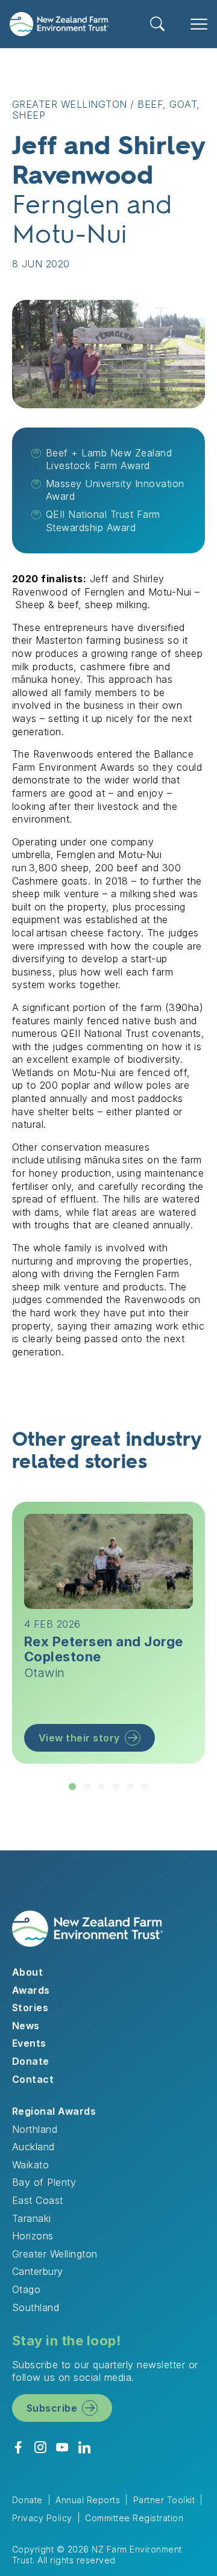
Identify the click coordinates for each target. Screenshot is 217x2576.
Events (29, 2043)
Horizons (33, 2236)
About (27, 1972)
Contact (33, 2079)
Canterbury (38, 2271)
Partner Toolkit (164, 2500)
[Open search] (158, 24)
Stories (30, 2008)
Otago (26, 2289)
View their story (79, 1738)
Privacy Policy (42, 2518)
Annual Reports (88, 2500)
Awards (31, 1990)
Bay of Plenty (44, 2182)
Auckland (33, 2147)
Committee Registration (134, 2518)
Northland (35, 2129)
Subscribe (52, 2408)
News (26, 2026)
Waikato (30, 2165)
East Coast (38, 2200)
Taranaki (32, 2218)
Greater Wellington (55, 2254)
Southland (36, 2307)
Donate (31, 2061)
